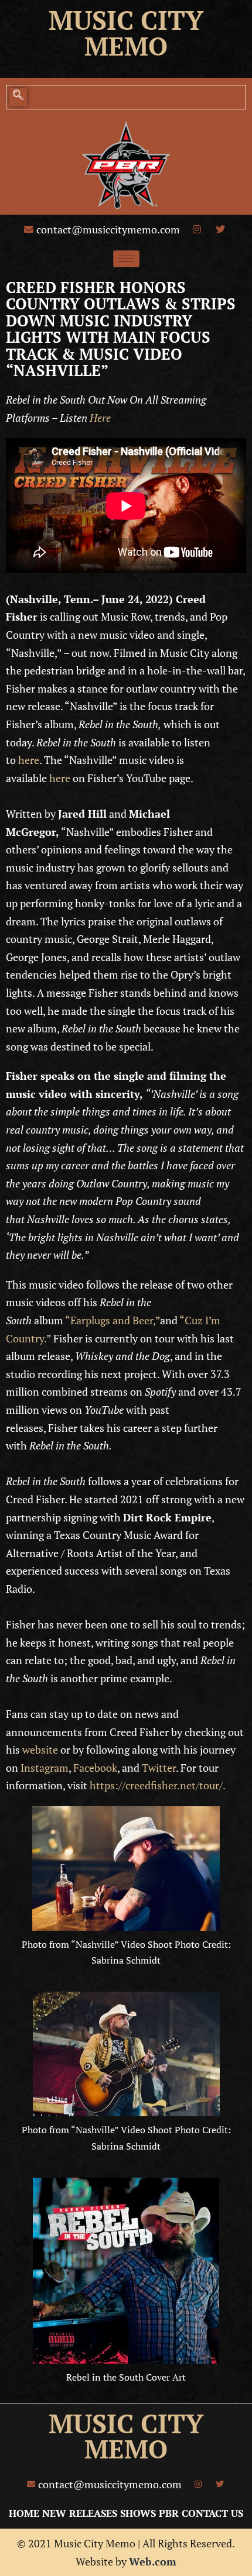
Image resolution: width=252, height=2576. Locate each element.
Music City (126, 20)
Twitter (159, 1768)
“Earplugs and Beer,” (113, 1320)
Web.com (153, 2561)
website (40, 1750)
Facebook (95, 1768)
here (29, 760)
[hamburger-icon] (126, 259)
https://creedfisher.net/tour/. (158, 1785)
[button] (18, 97)
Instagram (45, 1768)
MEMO (126, 2449)
